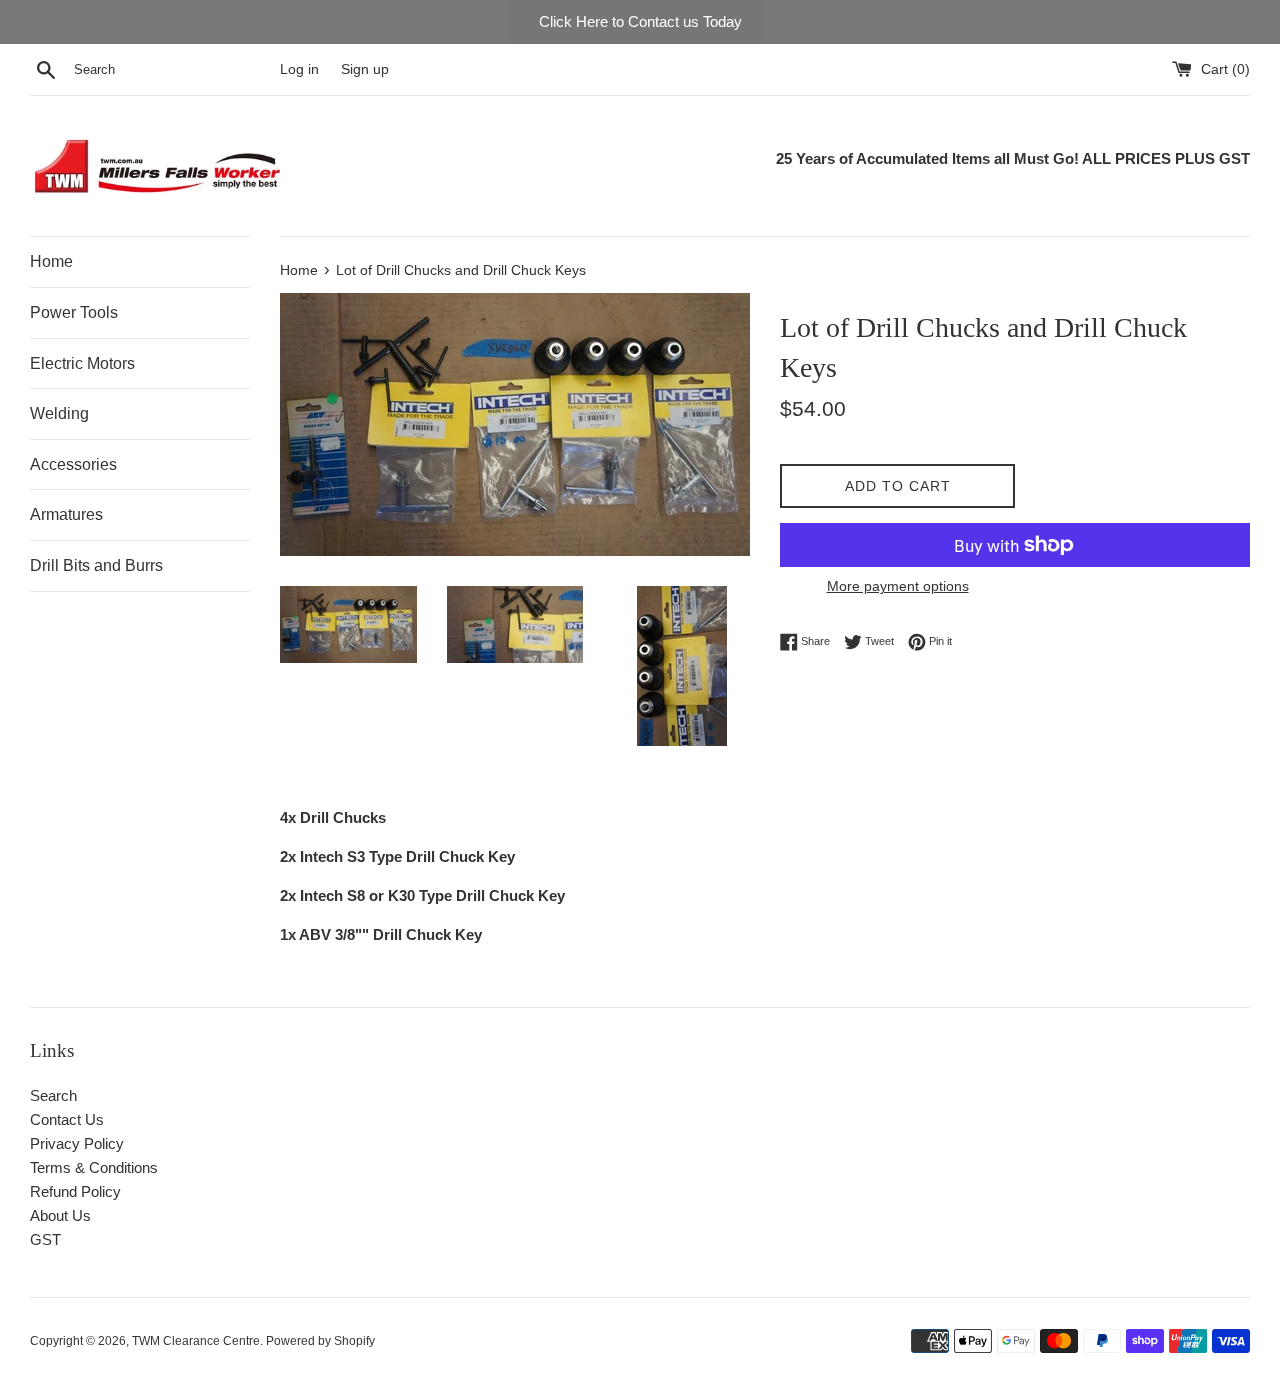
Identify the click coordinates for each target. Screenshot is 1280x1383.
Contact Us (67, 1119)
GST (45, 1239)
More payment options (898, 586)
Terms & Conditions (94, 1167)
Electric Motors (82, 363)
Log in (299, 69)
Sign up (365, 69)
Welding (59, 413)
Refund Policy (75, 1191)
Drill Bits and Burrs (96, 565)
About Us (60, 1215)
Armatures (66, 514)
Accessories (73, 464)
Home (51, 261)
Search (53, 1095)
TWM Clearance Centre (196, 1341)
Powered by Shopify (320, 1341)
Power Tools (74, 312)
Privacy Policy (77, 1143)
